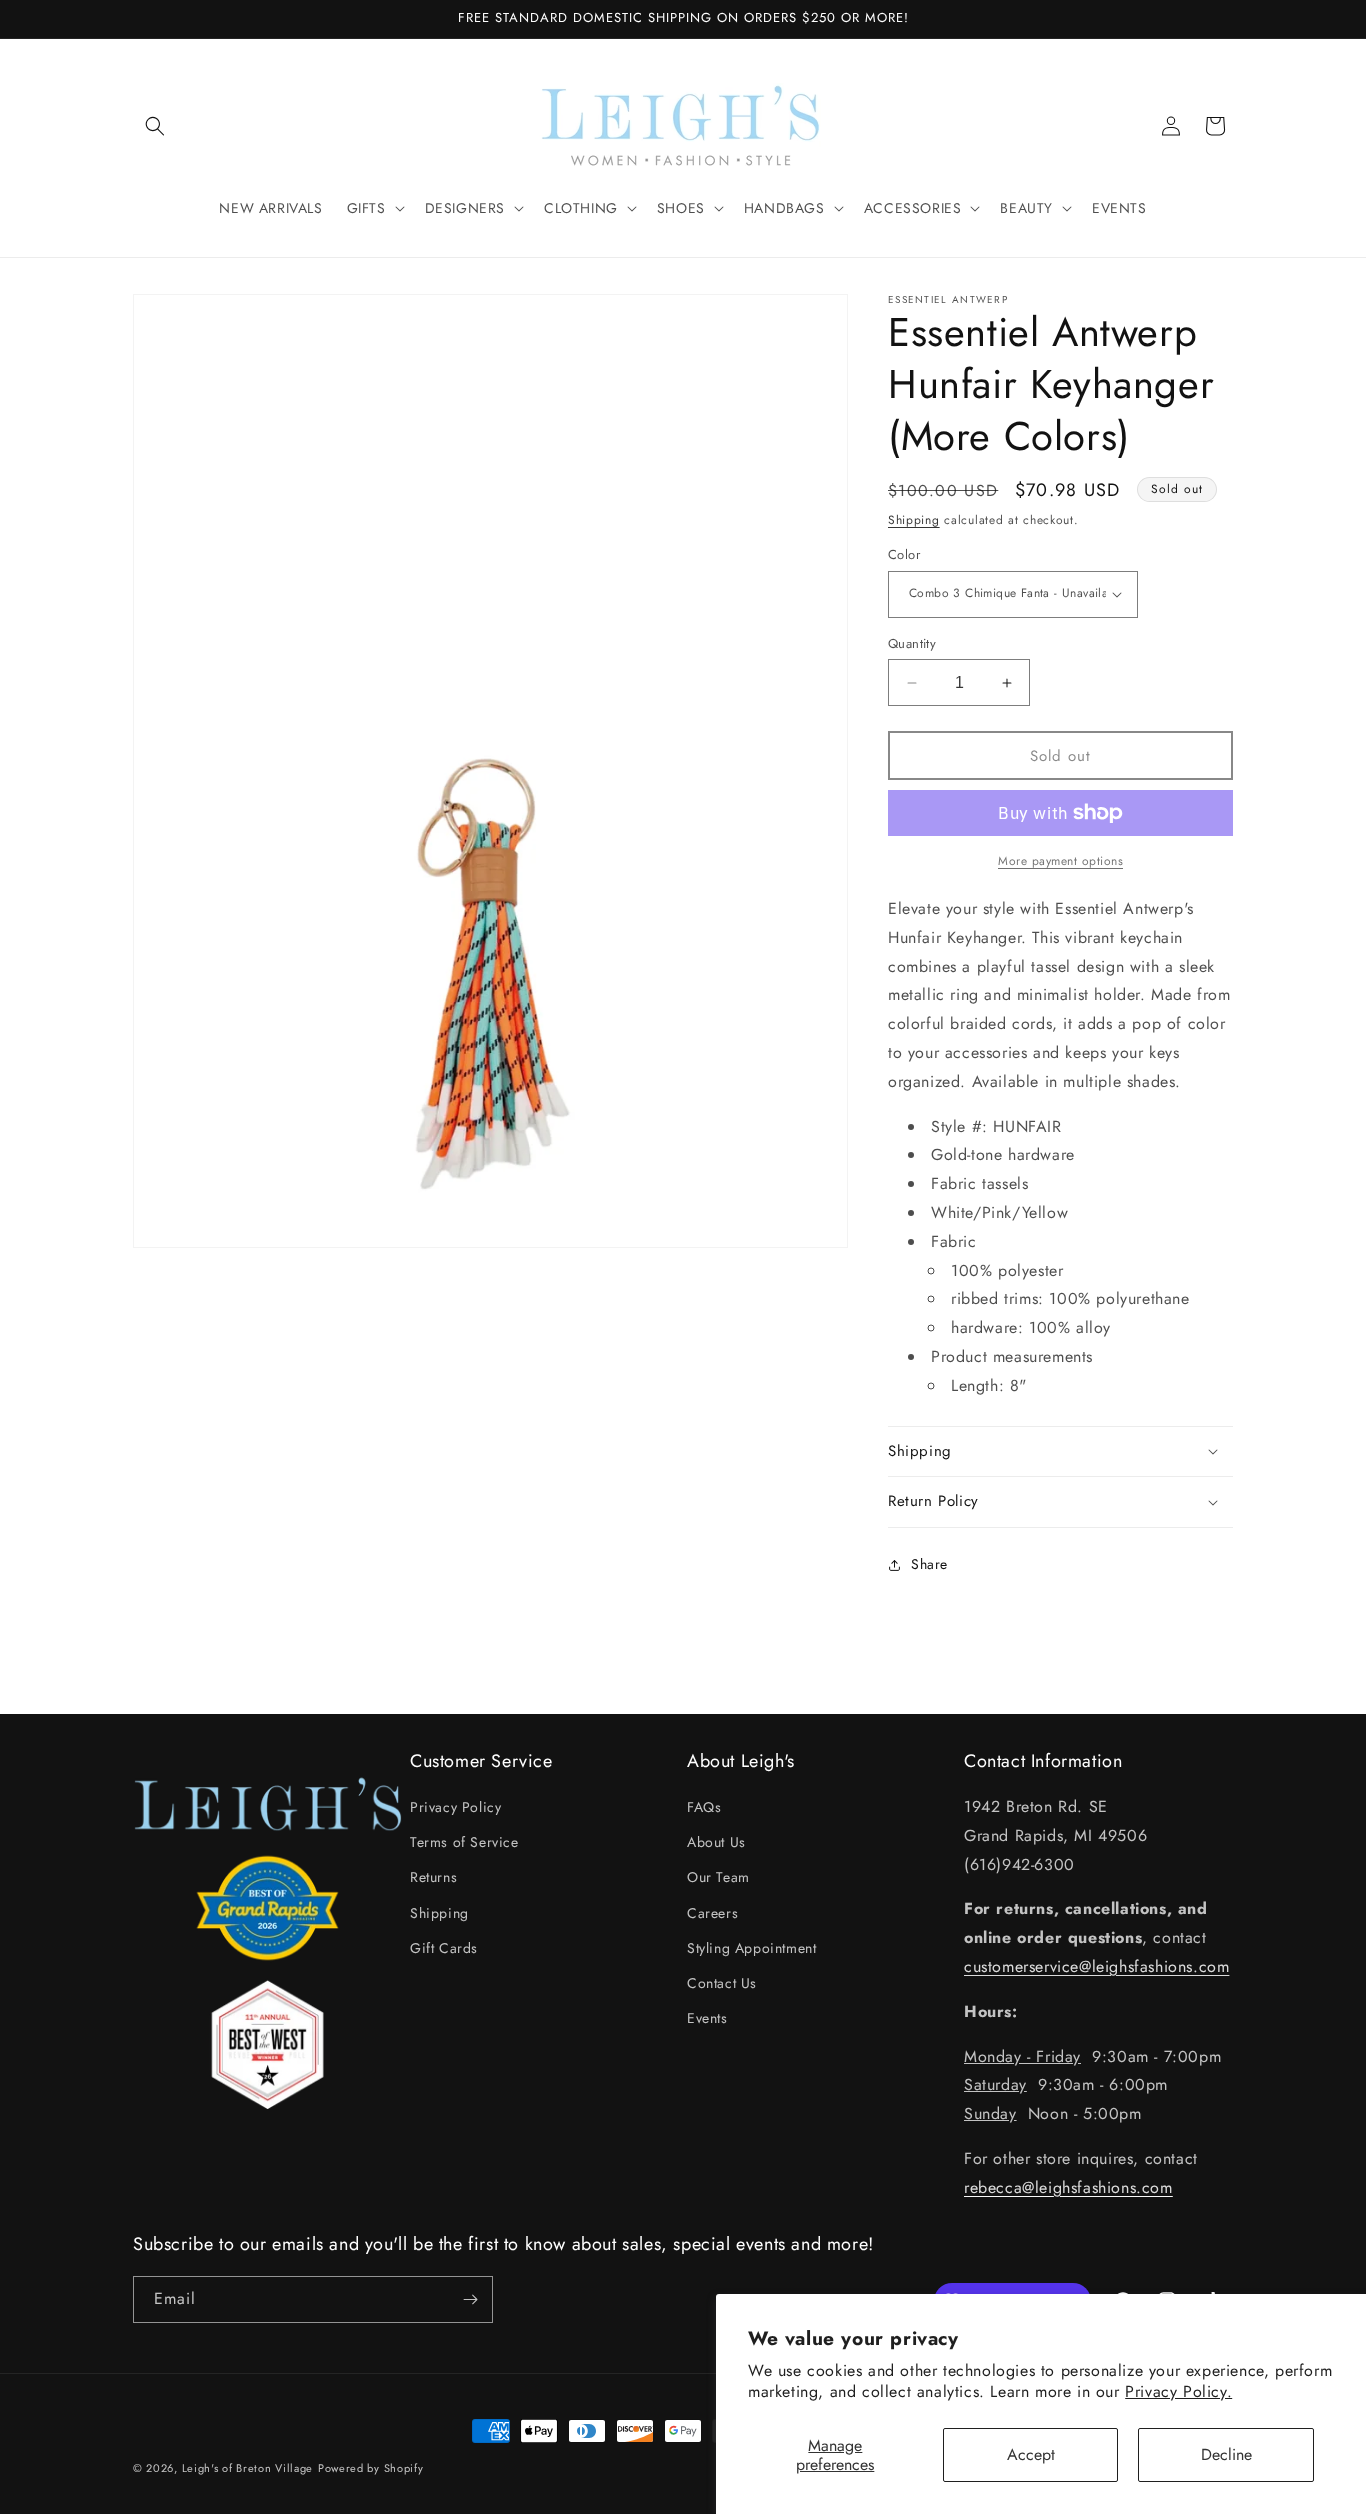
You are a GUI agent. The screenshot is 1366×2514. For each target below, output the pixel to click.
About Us (716, 1842)
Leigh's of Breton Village (248, 2468)
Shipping (914, 520)
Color (904, 554)
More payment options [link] (1060, 861)
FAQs (704, 1807)
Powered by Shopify (371, 2468)
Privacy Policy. (1178, 2391)
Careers (712, 1913)
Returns (433, 1877)
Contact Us (722, 1983)
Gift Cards (444, 1948)
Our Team (718, 1877)
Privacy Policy (455, 1807)
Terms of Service (464, 1842)
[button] (155, 126)
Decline (1226, 2454)
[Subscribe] (470, 2299)
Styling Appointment (751, 1948)
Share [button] (929, 1564)
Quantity (912, 643)
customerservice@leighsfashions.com (1096, 1966)
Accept (1031, 2454)
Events (707, 2018)
